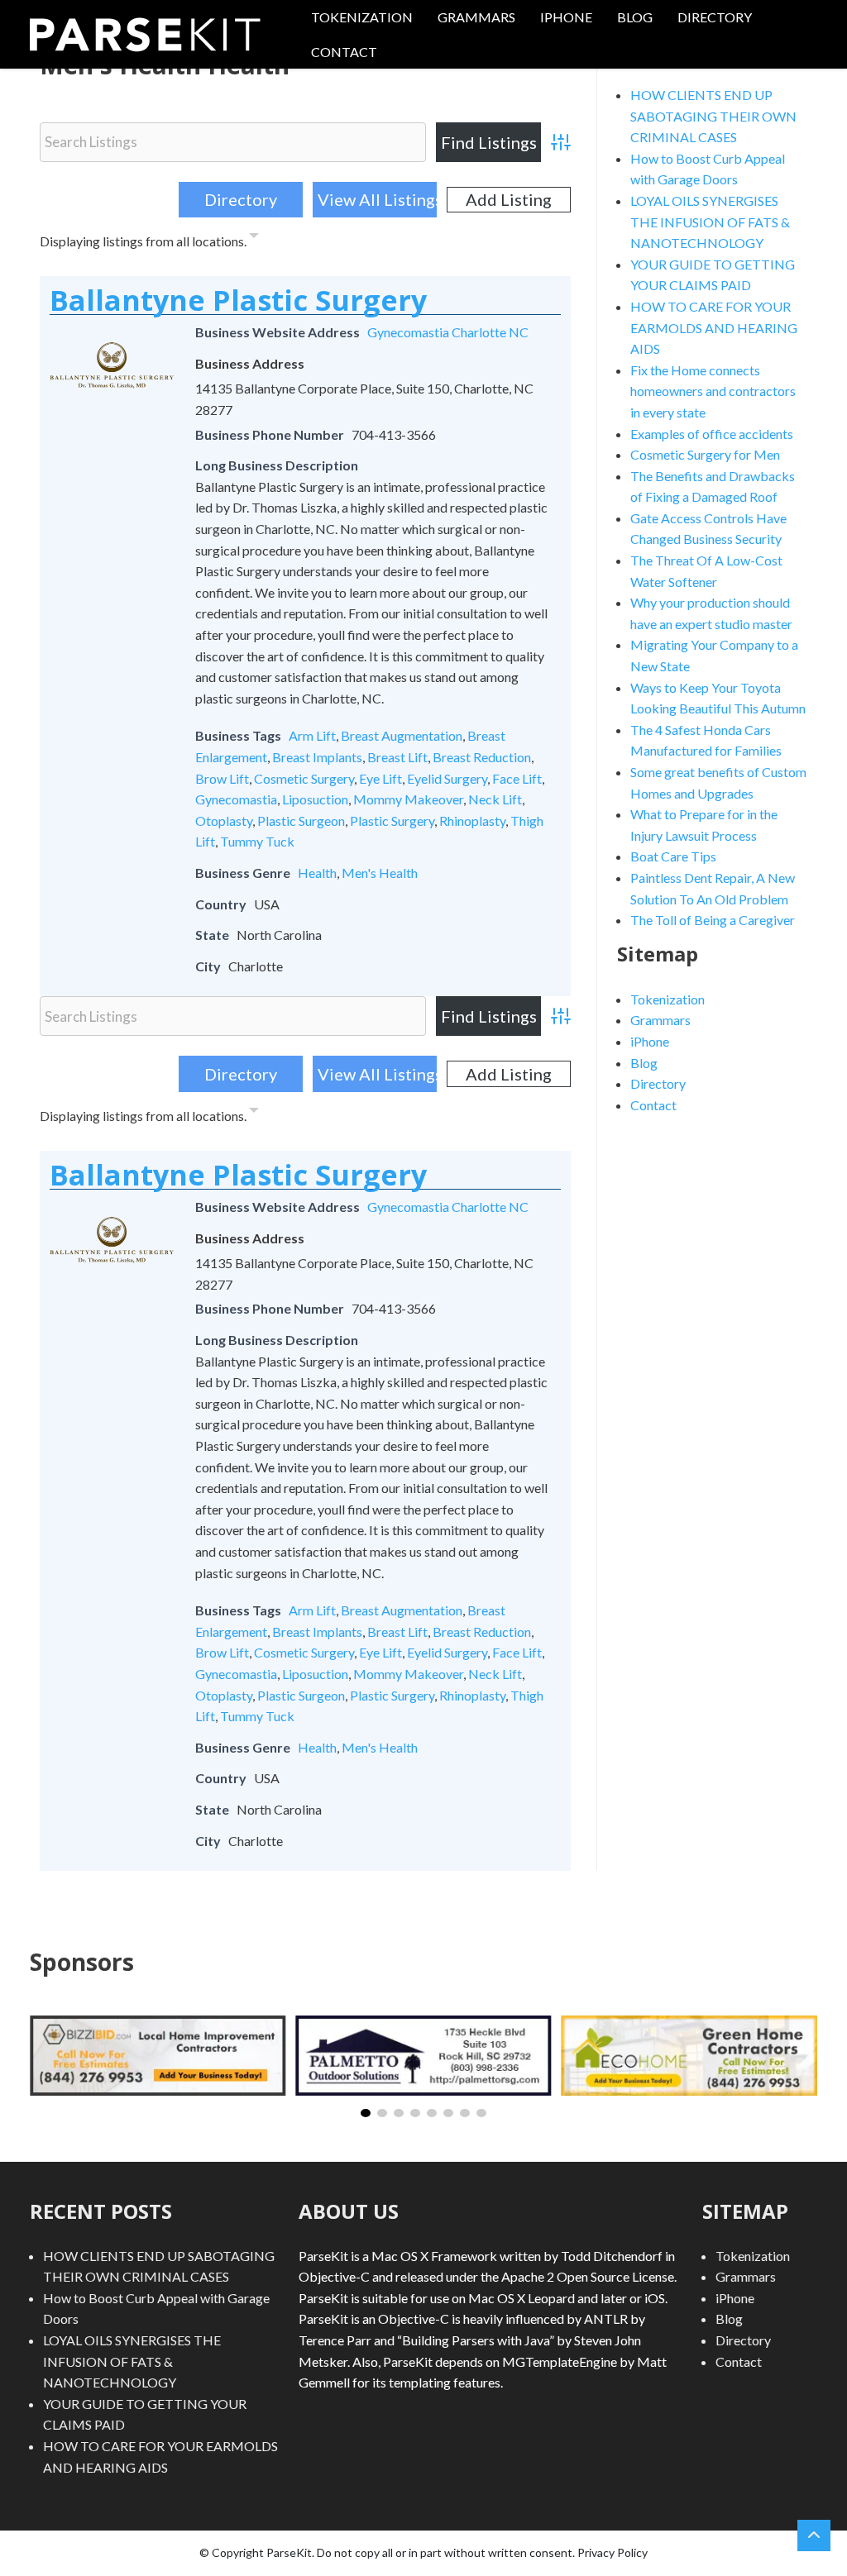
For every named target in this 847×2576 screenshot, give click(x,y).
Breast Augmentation (402, 735)
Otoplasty (224, 821)
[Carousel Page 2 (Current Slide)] (382, 2113)
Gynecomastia (236, 799)
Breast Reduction (482, 757)
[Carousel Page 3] (399, 2113)
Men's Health (380, 873)
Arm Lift (312, 735)
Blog (635, 17)
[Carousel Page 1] (366, 2113)
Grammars (476, 17)
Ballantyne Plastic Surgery (238, 300)
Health (317, 873)
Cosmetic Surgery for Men (705, 454)
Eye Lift (380, 778)
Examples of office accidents (712, 434)
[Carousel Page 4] (415, 2113)
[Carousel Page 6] (448, 2113)
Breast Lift (397, 757)
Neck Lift (495, 799)
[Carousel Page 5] (432, 2113)
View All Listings (377, 199)
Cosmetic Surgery (304, 778)
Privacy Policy (613, 2552)
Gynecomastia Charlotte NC (448, 332)
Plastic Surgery (392, 821)
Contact (344, 52)
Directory (715, 17)
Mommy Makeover (408, 799)
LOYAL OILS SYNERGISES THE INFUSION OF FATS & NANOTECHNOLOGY (710, 222)
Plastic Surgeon (301, 821)
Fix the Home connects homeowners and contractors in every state (713, 391)
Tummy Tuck (257, 841)
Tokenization (362, 17)
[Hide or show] (254, 238)
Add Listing (509, 199)
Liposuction (315, 799)
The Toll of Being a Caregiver (713, 920)
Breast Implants (317, 757)
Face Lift (517, 778)
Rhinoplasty (472, 821)
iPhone (566, 17)
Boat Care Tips (673, 856)
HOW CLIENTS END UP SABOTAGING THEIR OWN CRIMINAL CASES (713, 116)
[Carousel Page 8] (481, 2113)
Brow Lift (222, 778)
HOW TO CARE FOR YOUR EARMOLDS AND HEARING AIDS (714, 327)
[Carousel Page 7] (465, 2113)
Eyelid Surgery (447, 778)
